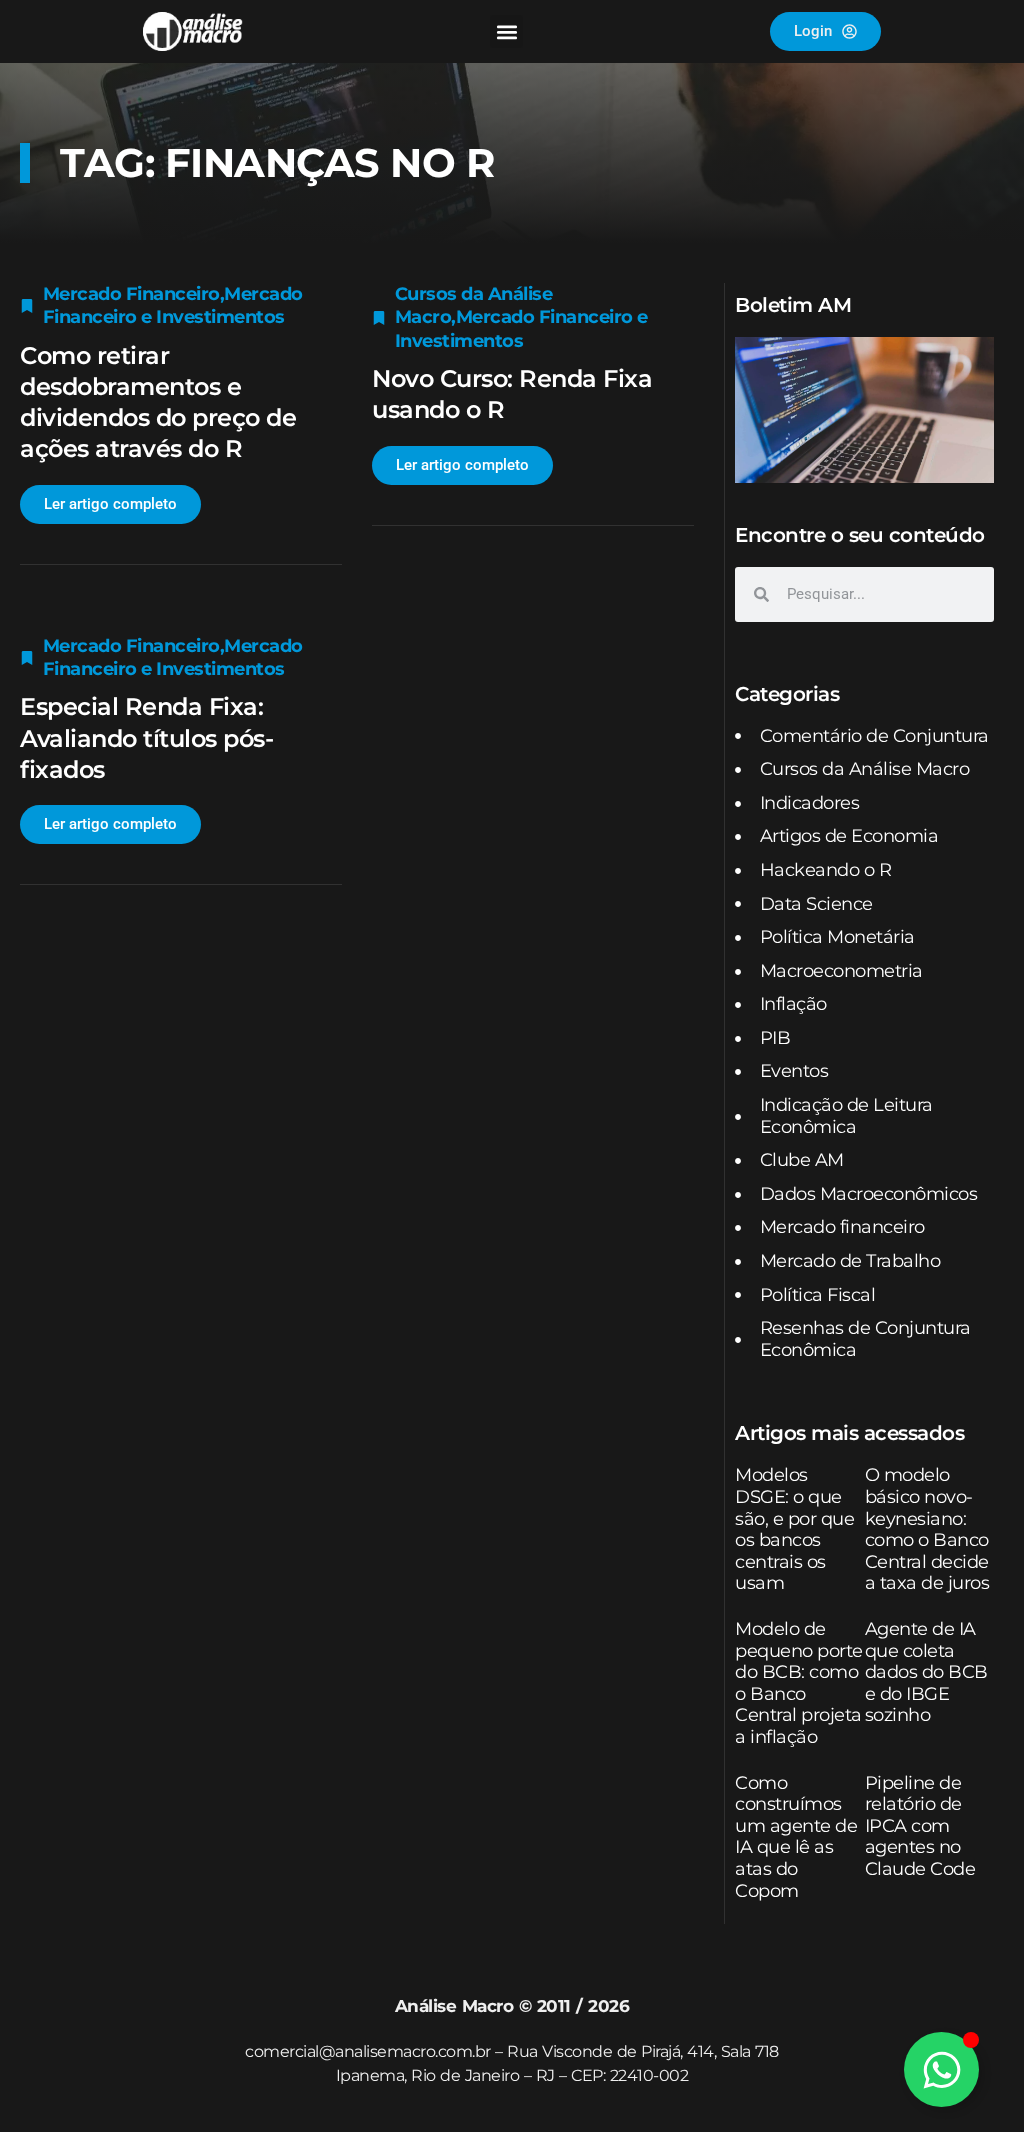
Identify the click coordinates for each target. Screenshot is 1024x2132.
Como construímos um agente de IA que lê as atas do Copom (796, 1837)
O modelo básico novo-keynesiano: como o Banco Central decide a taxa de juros (927, 1529)
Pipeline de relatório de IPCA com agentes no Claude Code (920, 1826)
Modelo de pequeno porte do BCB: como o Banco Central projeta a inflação (799, 1683)
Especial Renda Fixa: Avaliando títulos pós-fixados (146, 737)
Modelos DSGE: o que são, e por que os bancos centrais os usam (794, 1529)
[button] (506, 31)
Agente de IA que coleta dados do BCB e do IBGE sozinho (926, 1672)
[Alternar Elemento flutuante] (941, 2069)
